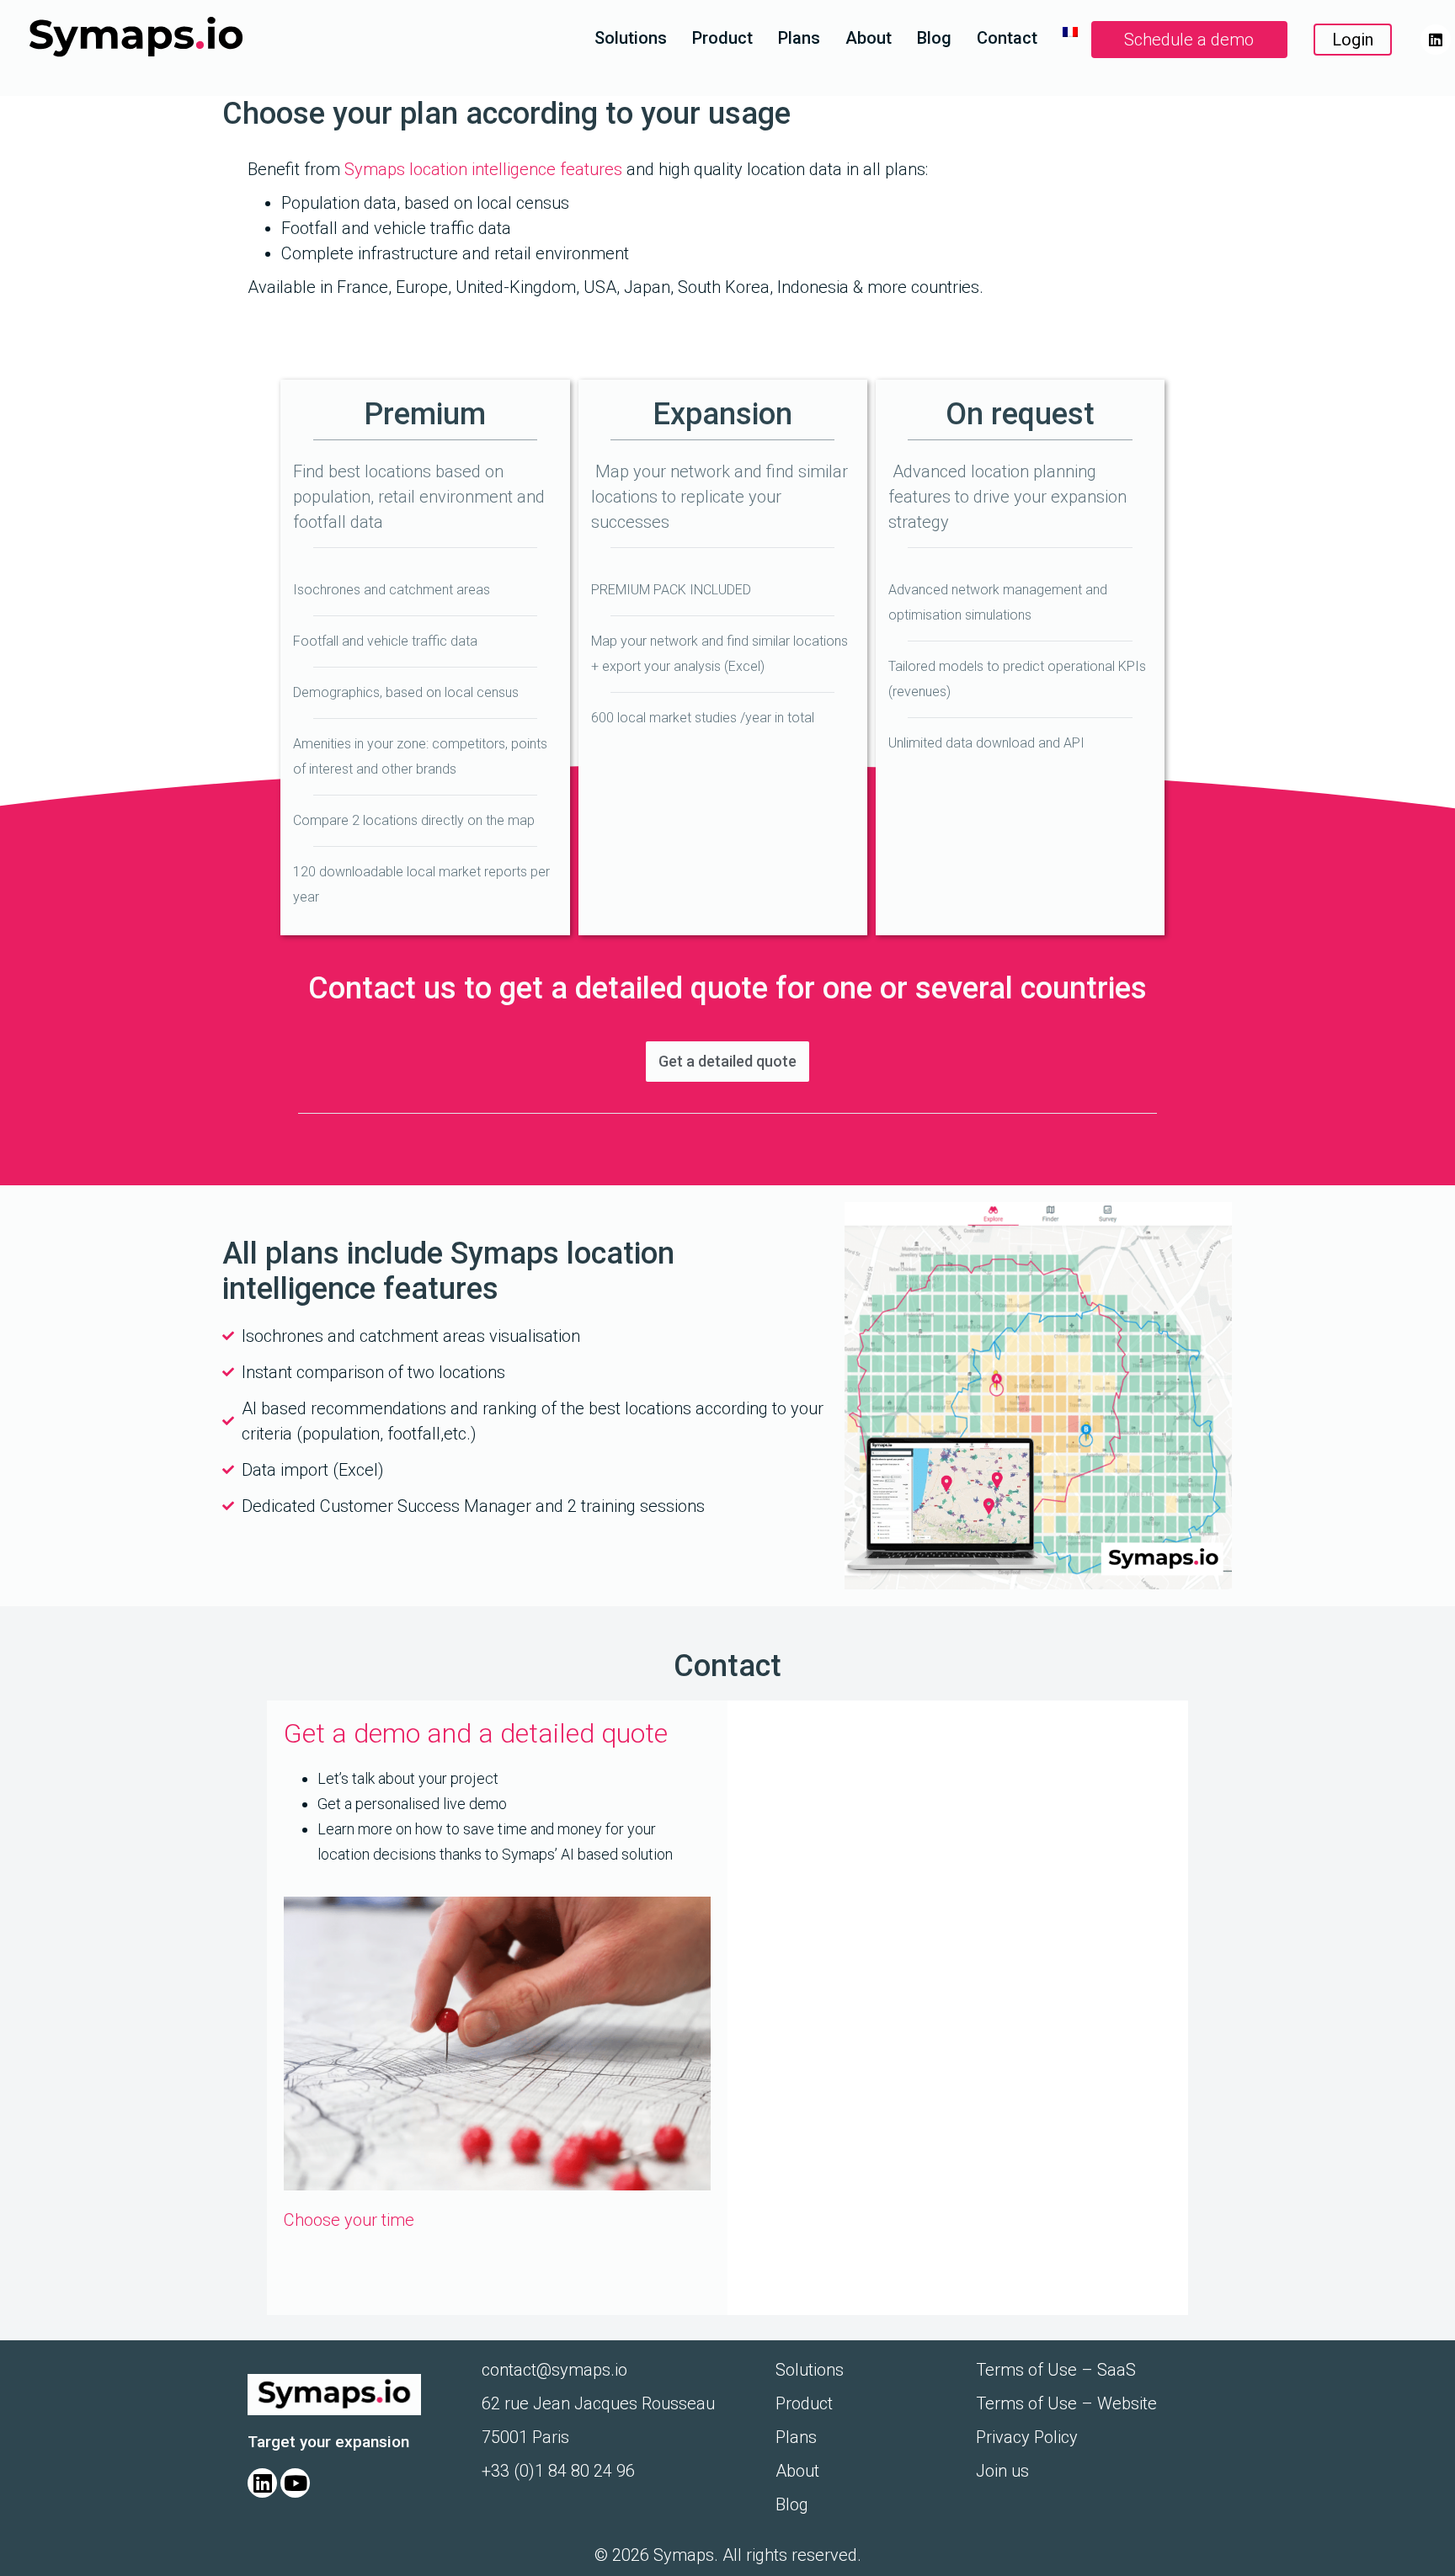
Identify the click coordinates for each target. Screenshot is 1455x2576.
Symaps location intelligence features (485, 169)
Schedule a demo (1189, 40)
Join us (1002, 2471)
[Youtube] (295, 2483)
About (869, 38)
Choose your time (349, 2220)
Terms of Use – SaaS (1056, 2370)
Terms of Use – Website (1066, 2403)
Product (722, 38)
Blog (934, 38)
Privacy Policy (1027, 2437)
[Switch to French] (1070, 32)
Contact (1007, 38)
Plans (799, 38)
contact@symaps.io (554, 2370)
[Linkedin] (1436, 40)
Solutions (631, 38)
